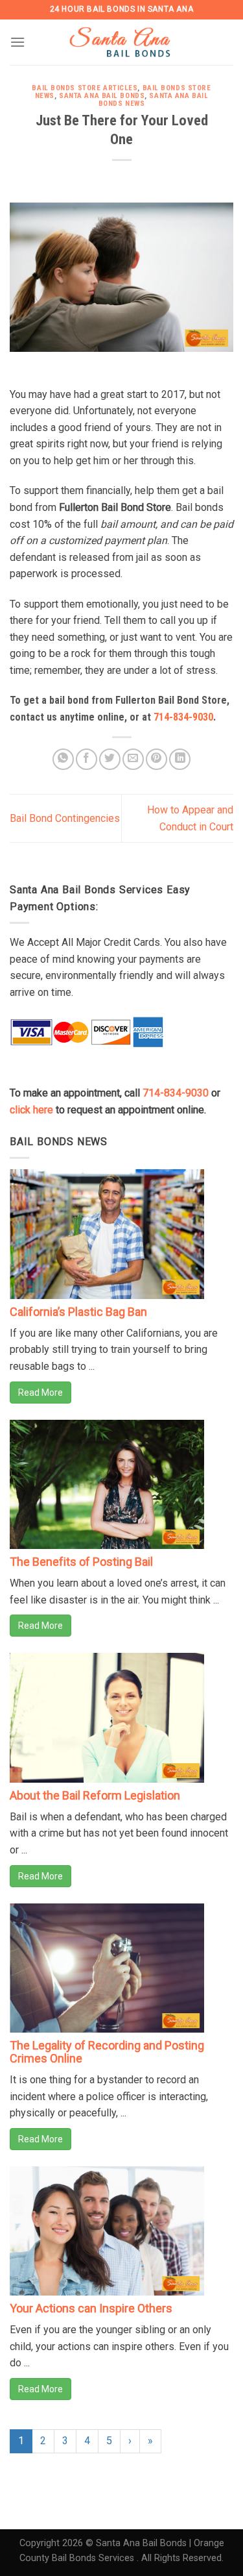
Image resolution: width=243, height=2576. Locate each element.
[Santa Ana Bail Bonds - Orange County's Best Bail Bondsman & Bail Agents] (122, 42)
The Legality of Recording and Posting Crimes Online (107, 2052)
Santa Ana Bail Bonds (102, 96)
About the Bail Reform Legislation (95, 1795)
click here (31, 1110)
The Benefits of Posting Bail (81, 1562)
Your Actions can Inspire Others (91, 2308)
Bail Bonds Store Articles (85, 88)
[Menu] (17, 42)
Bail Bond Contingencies (65, 818)
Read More (40, 1393)
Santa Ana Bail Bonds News (154, 100)
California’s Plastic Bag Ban (78, 1312)
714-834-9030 (183, 717)
